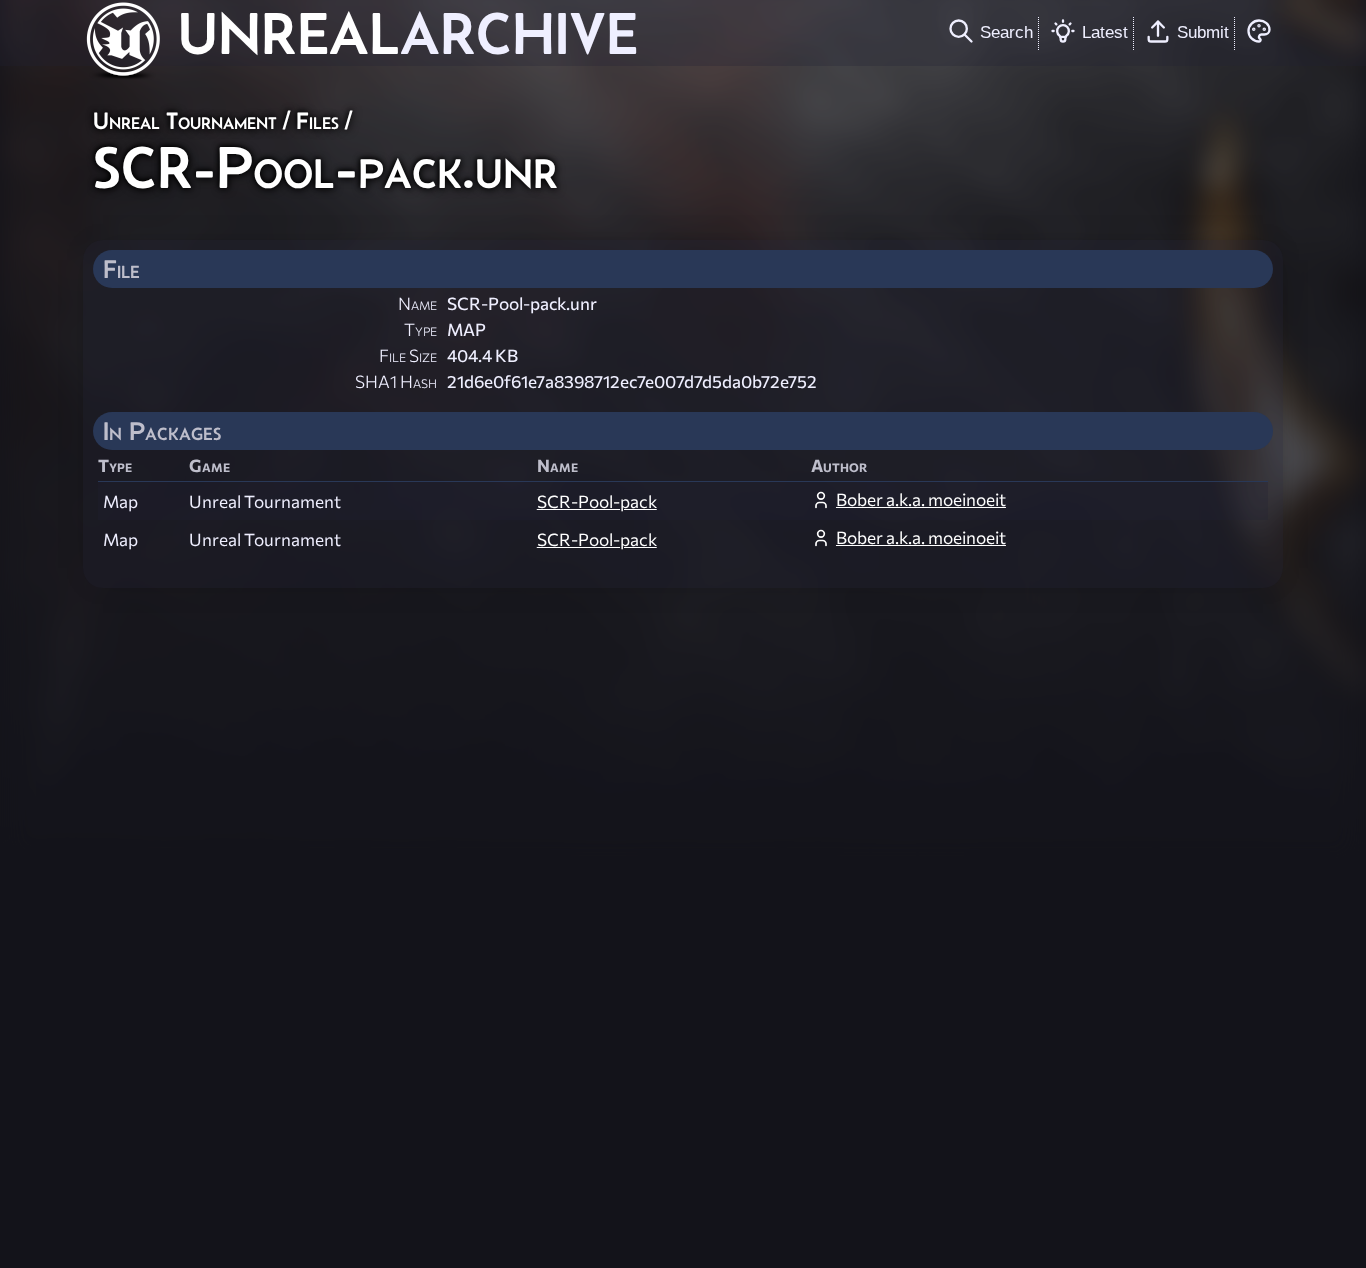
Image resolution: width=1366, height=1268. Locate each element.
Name (417, 303)
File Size (408, 355)
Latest (1105, 32)
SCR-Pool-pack (597, 501)
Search (1006, 32)
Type (420, 329)
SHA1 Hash (396, 381)
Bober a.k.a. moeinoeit (921, 499)
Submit (1203, 32)
